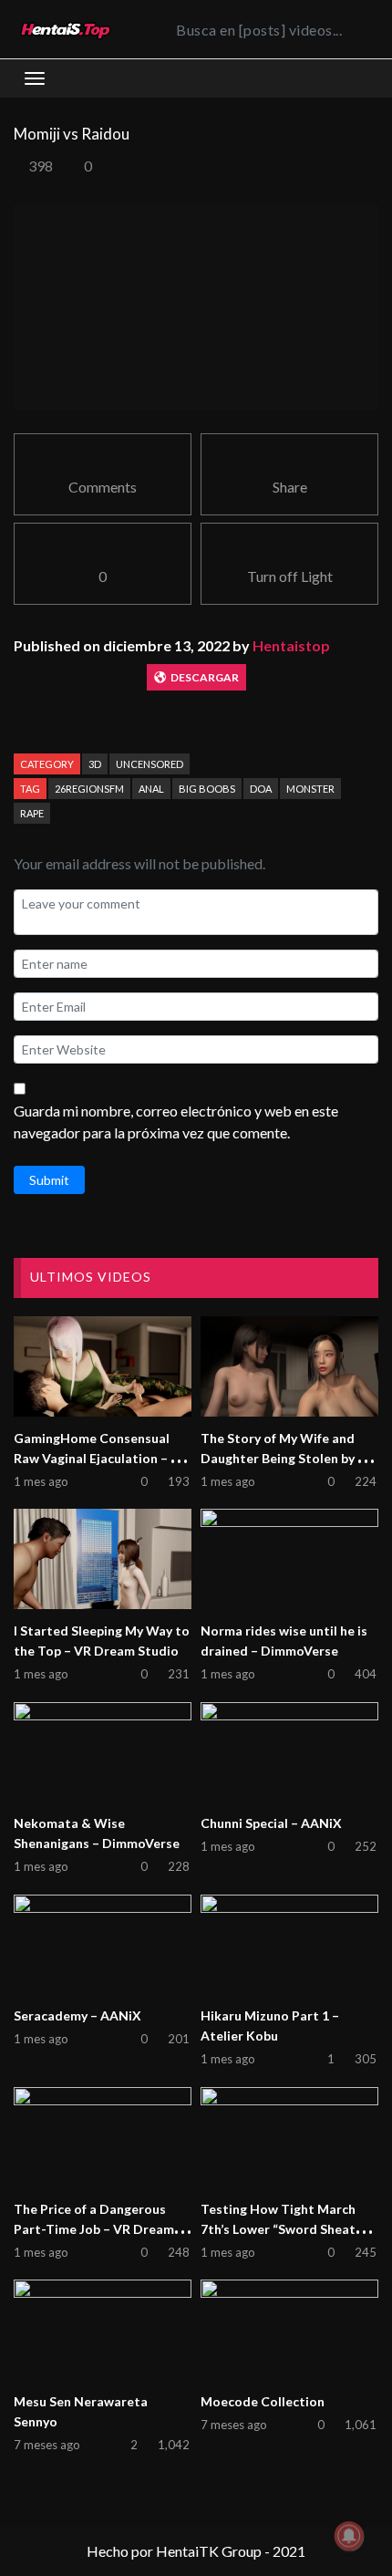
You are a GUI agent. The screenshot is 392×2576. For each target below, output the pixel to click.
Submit (49, 1180)
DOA (261, 789)
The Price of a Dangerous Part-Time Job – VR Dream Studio (94, 2229)
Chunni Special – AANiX (271, 1823)
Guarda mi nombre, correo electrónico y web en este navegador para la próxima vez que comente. (176, 1122)
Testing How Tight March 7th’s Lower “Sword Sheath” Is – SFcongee (284, 2229)
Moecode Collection (263, 2401)
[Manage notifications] (349, 2536)
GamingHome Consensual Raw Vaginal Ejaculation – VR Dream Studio (101, 1458)
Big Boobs (207, 789)
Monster (310, 789)
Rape (32, 813)
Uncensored (150, 764)
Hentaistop (291, 645)
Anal (151, 789)
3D (95, 764)
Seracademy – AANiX (77, 2015)
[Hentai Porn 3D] (65, 30)
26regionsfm (89, 789)
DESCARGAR (205, 677)
